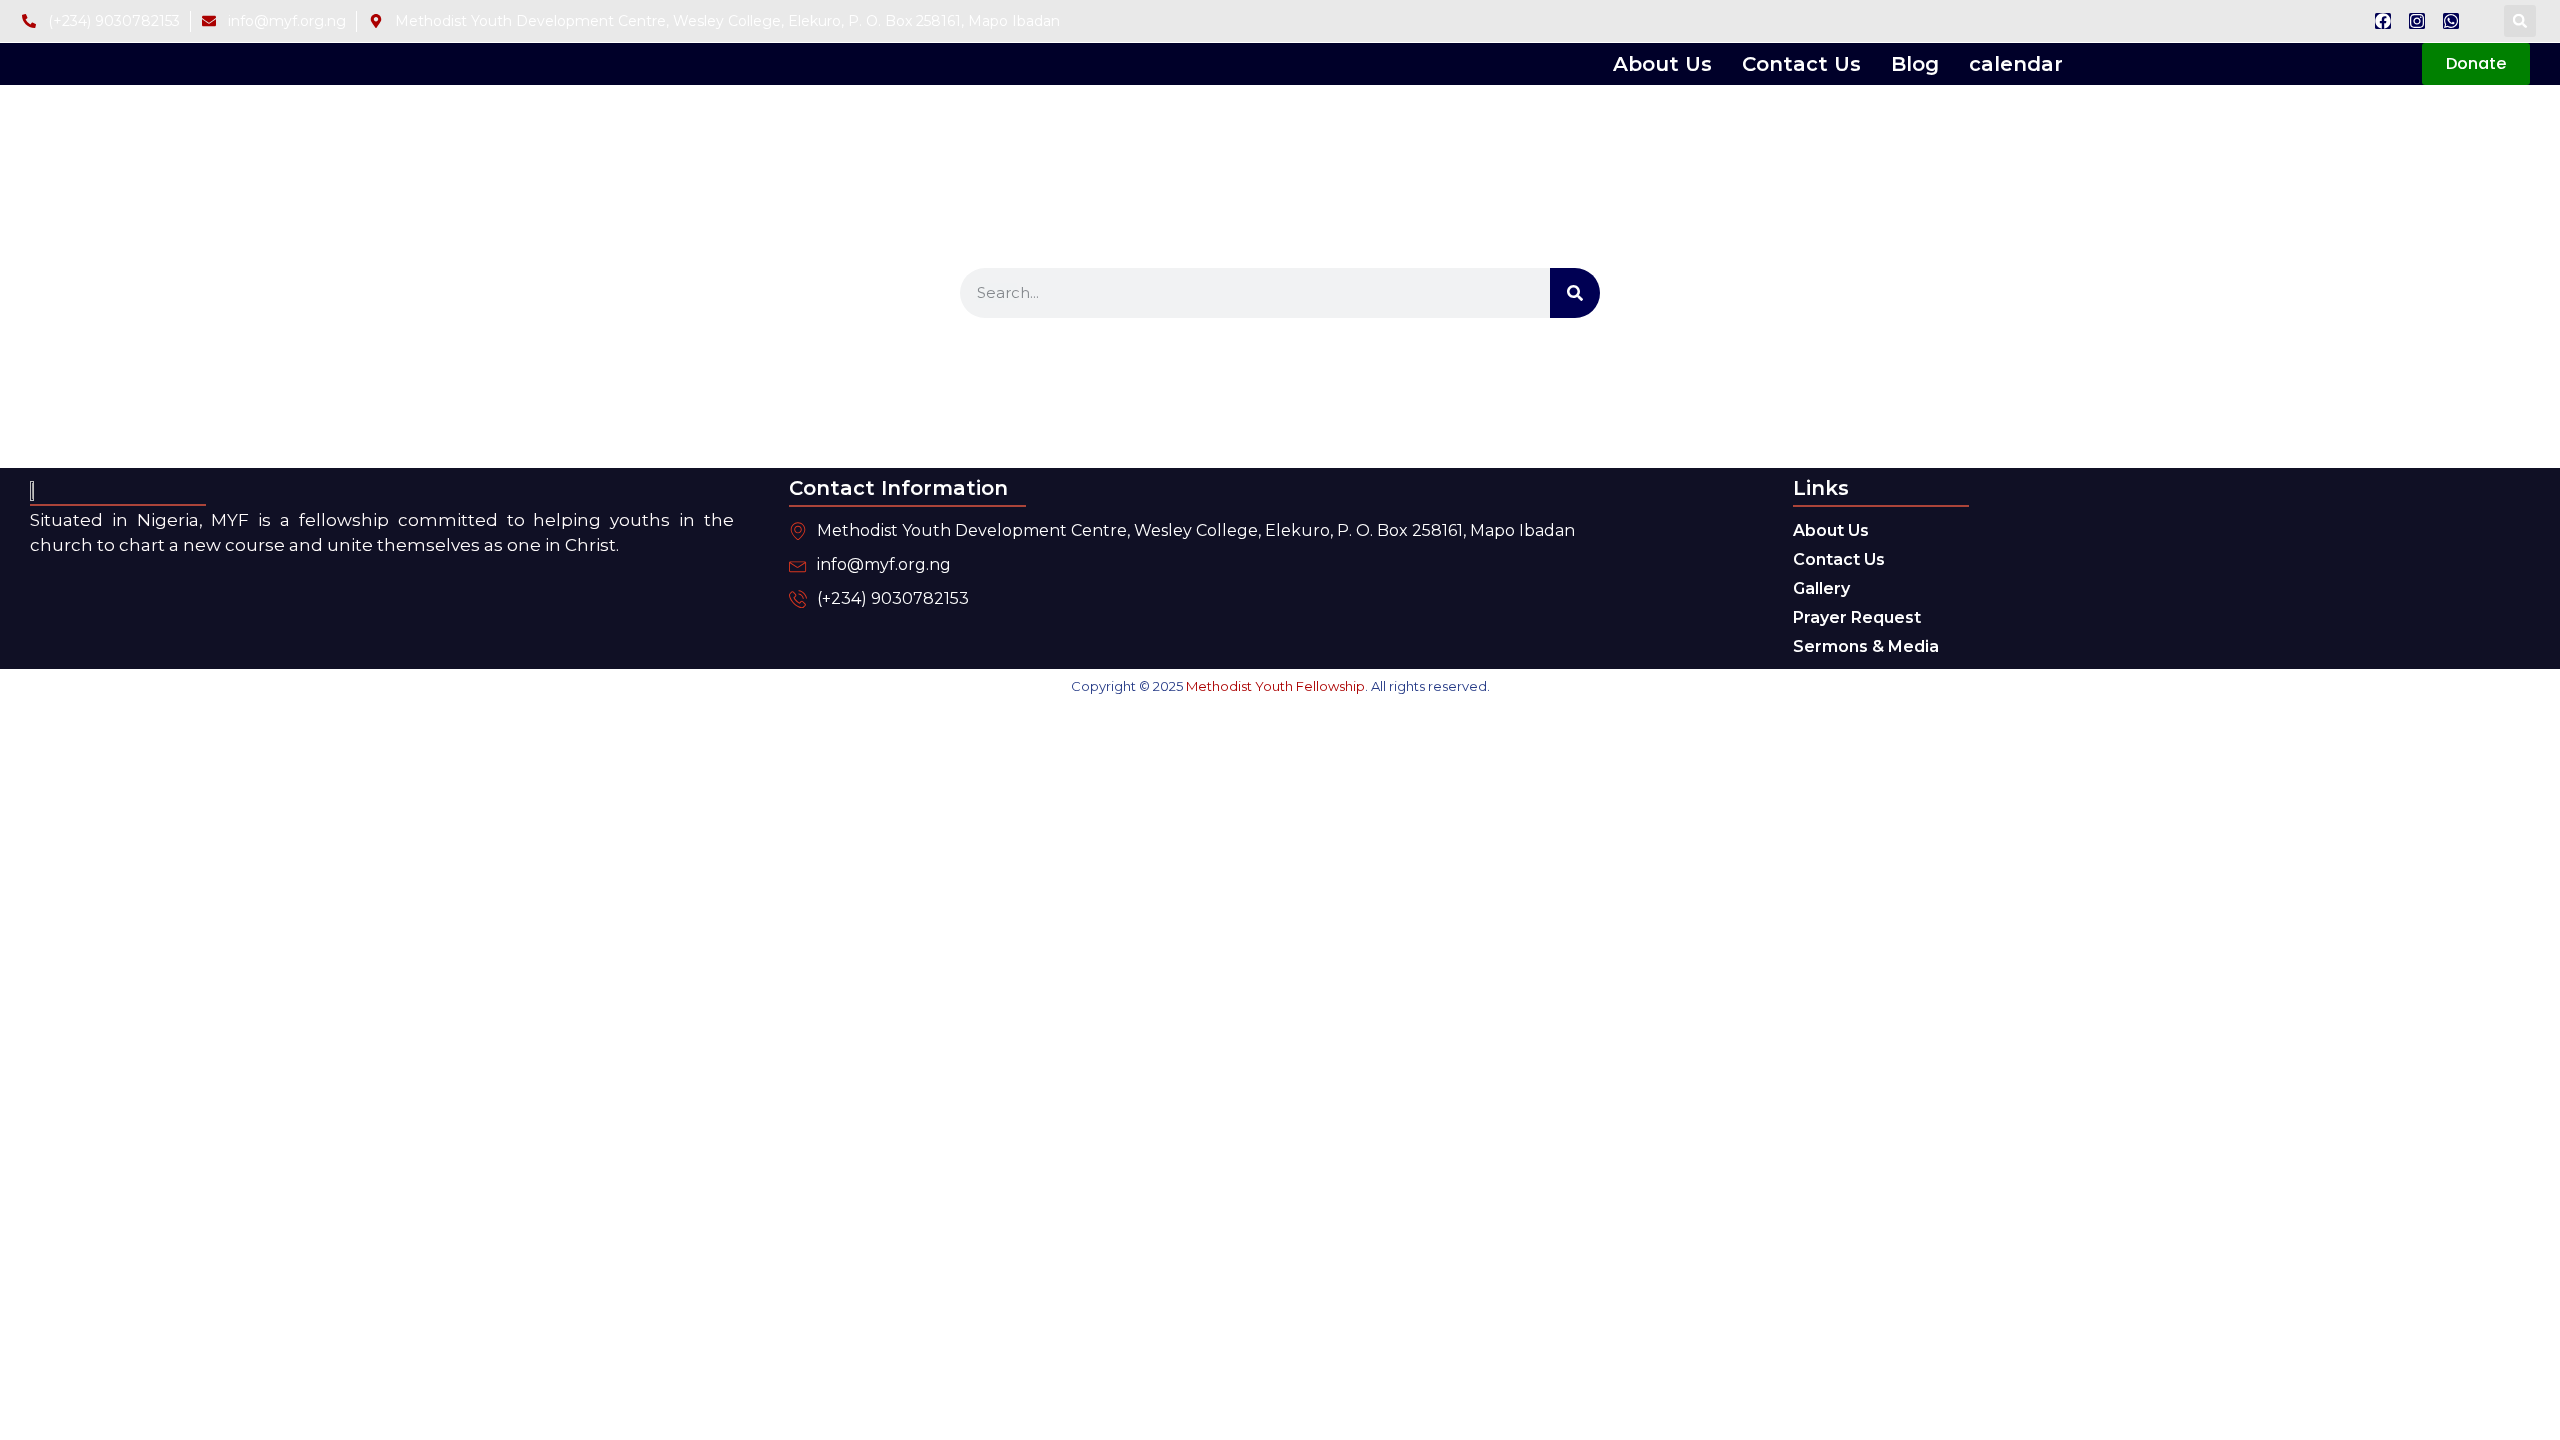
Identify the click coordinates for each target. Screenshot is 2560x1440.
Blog (1915, 64)
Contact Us (1801, 64)
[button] (2520, 21)
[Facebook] (2383, 21)
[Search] (1575, 293)
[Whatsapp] (2451, 21)
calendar (2016, 64)
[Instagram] (2417, 21)
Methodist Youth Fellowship (1275, 686)
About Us (1662, 64)
